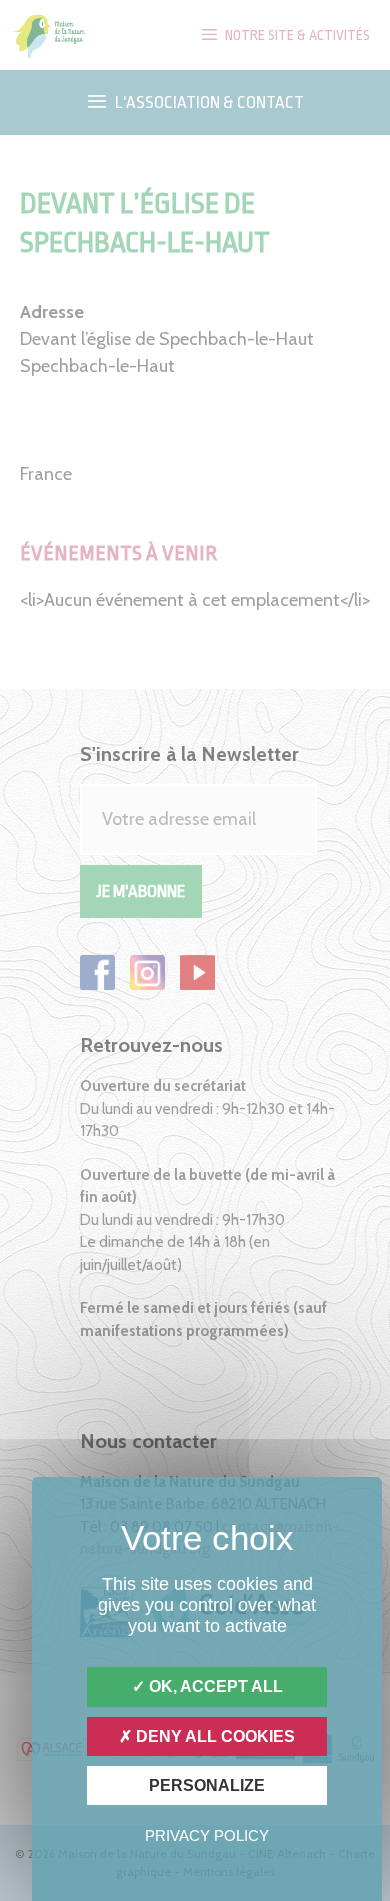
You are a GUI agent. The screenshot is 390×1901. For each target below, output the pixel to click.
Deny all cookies (213, 1736)
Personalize (207, 1785)
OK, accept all (214, 1686)
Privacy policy (207, 1835)
